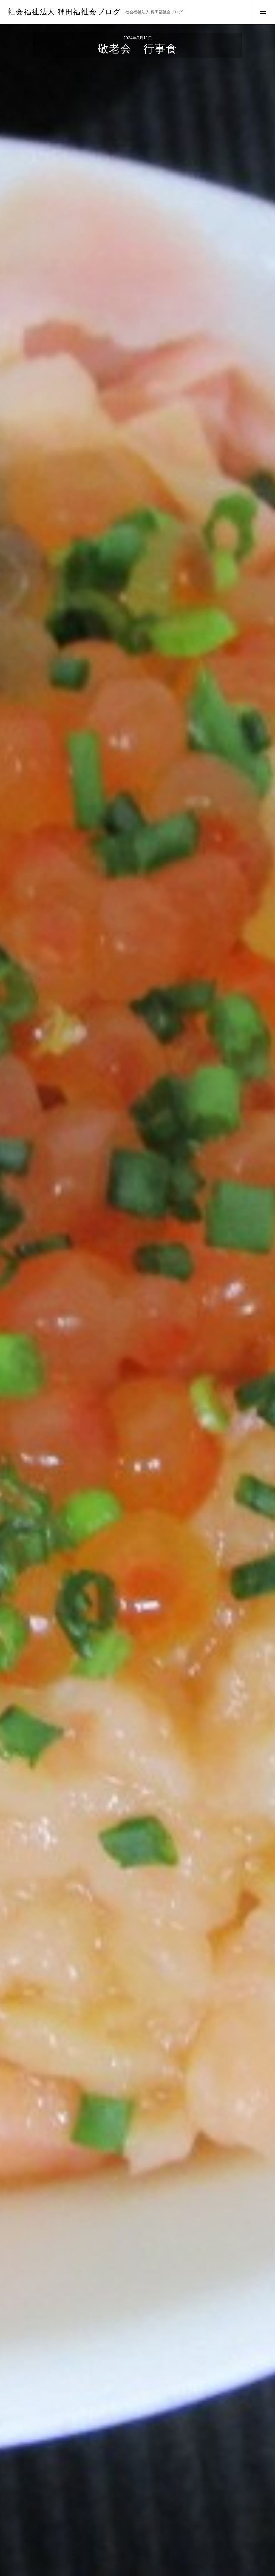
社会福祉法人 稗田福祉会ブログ (65, 12)
